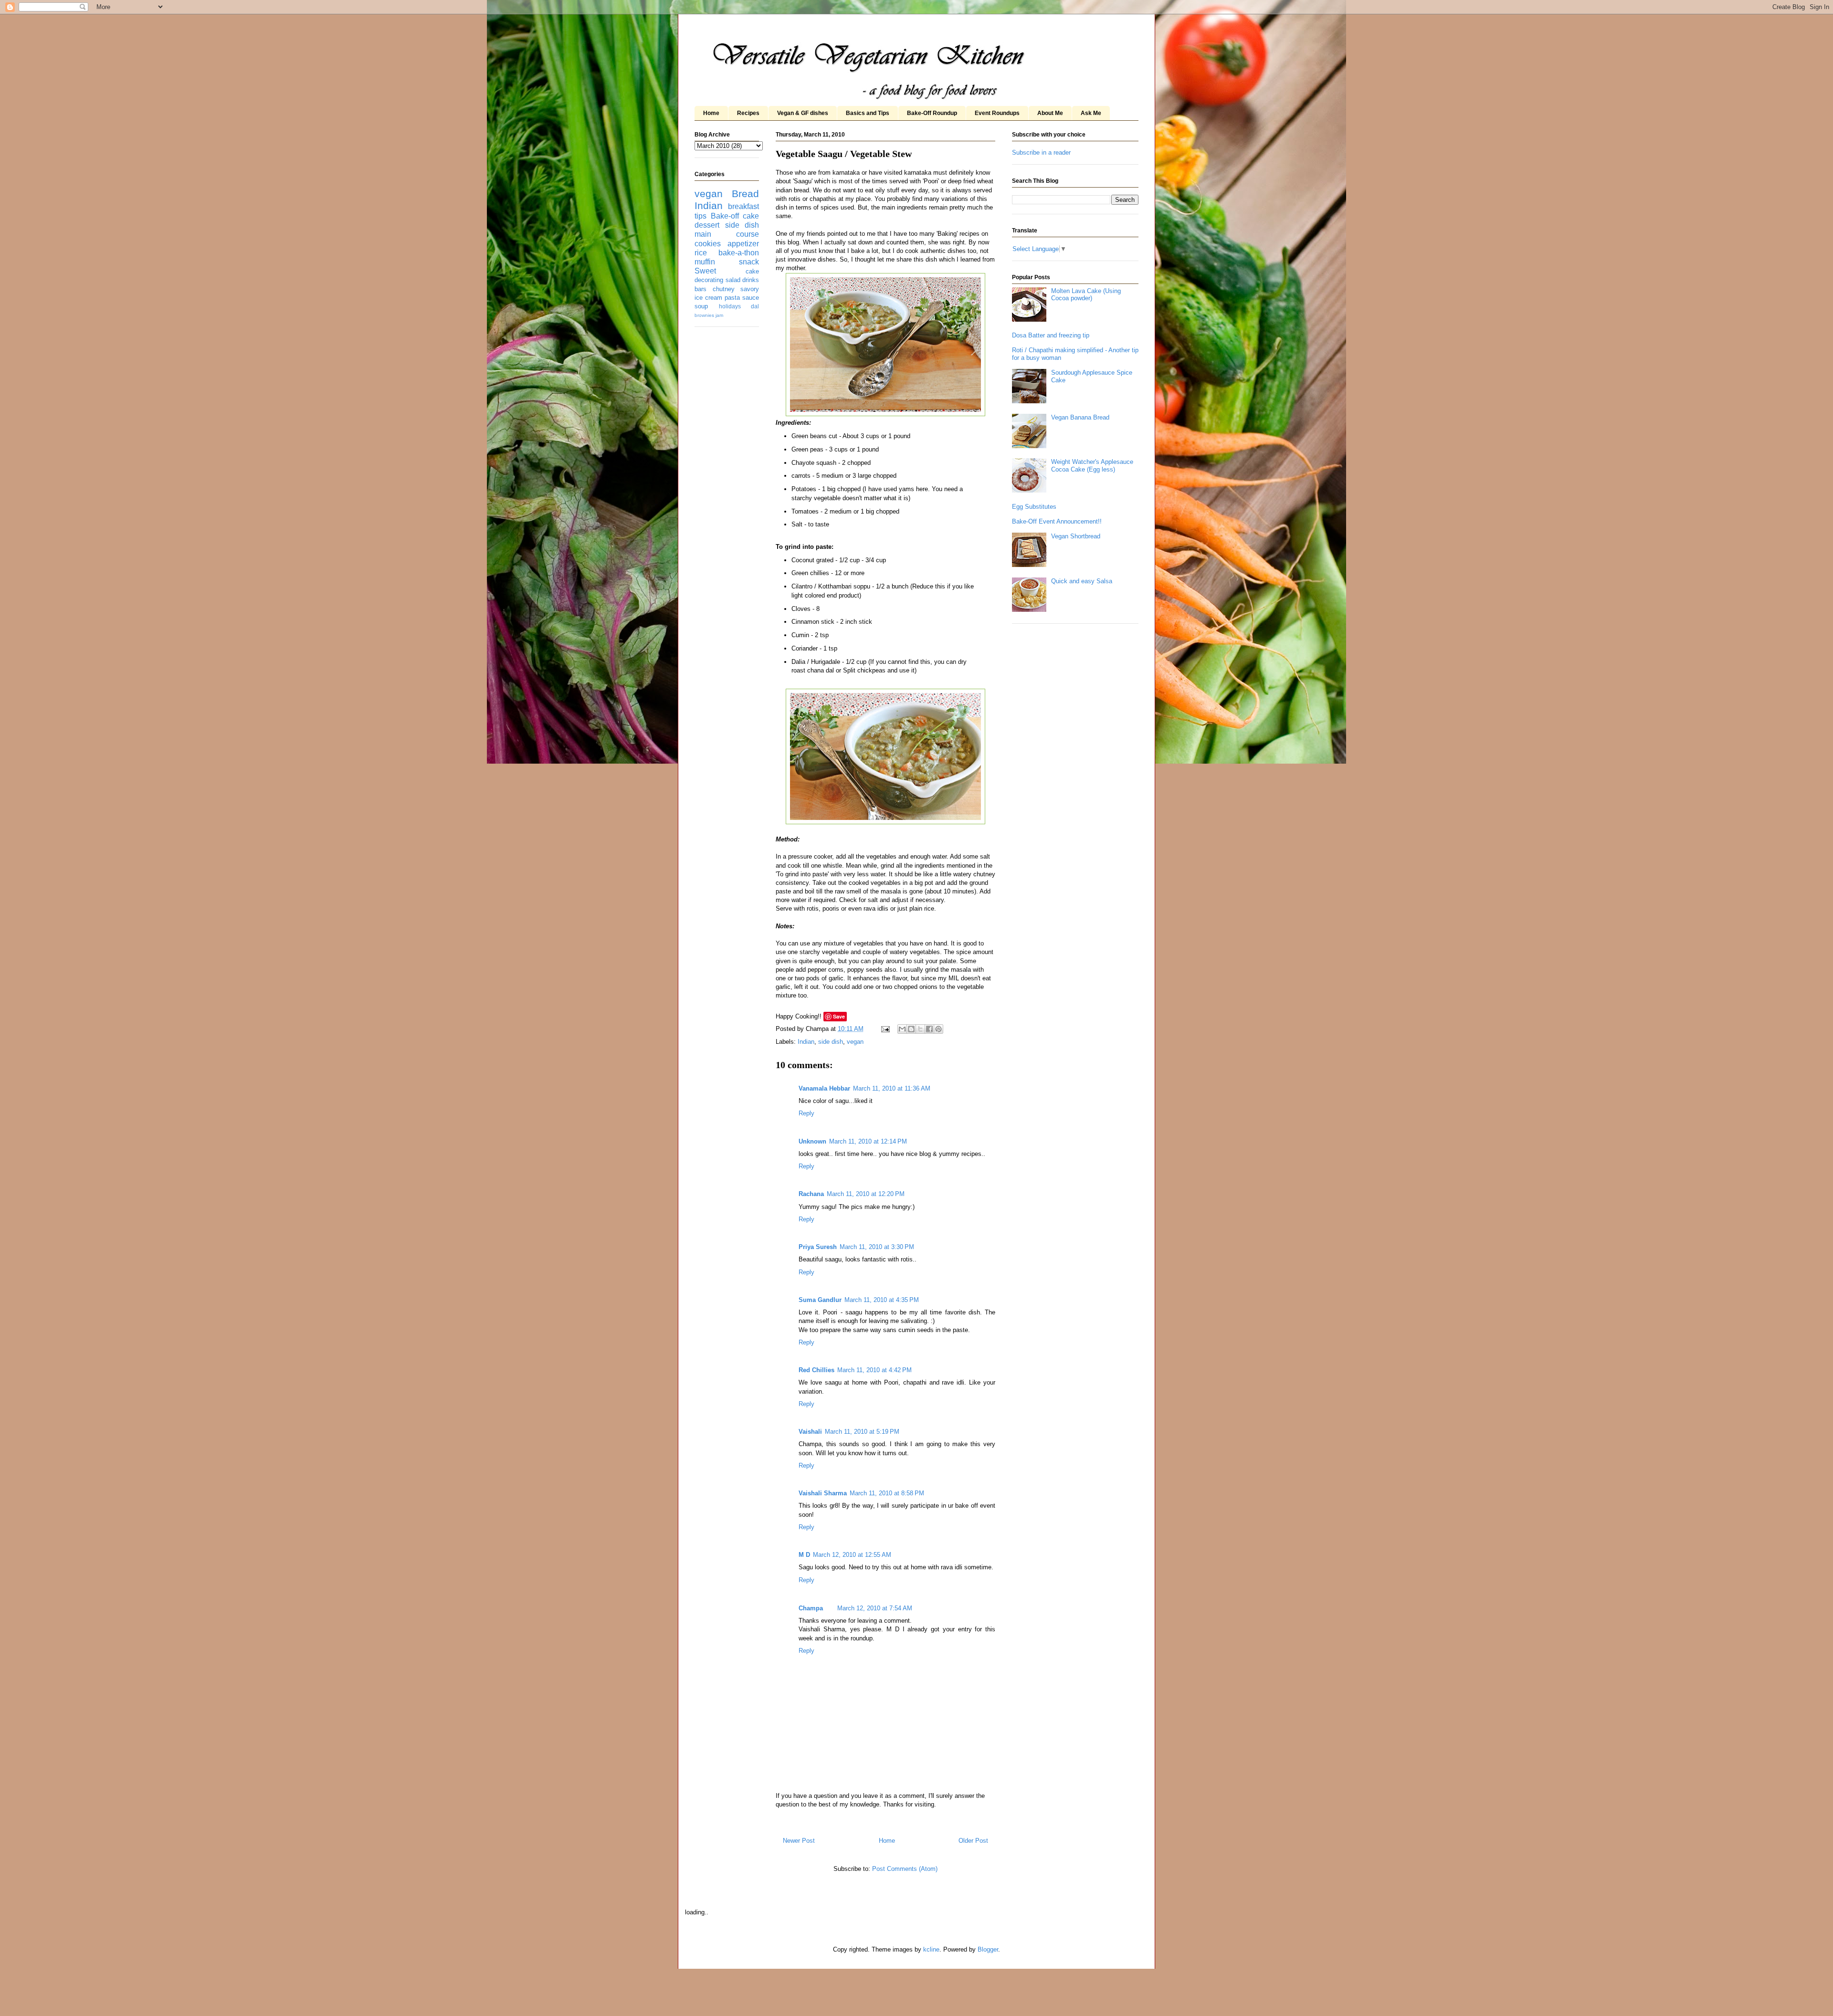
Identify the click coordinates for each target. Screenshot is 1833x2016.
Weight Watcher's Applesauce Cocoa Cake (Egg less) (1092, 466)
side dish (831, 1042)
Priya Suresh (818, 1247)
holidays (730, 306)
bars (701, 289)
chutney (724, 289)
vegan (855, 1042)
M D (804, 1555)
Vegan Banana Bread (1080, 417)
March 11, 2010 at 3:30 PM (877, 1247)
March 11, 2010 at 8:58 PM (887, 1493)
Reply (806, 1113)
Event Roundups (997, 113)
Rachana (811, 1194)
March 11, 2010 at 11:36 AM (892, 1088)
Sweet (705, 271)
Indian (806, 1042)
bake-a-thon (739, 253)
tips (701, 216)
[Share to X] (920, 1029)
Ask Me (1091, 113)
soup (701, 306)
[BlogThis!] (911, 1029)
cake (751, 216)
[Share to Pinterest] (938, 1029)
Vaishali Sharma (823, 1493)
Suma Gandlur (820, 1300)
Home (711, 113)
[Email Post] (885, 1029)
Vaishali (810, 1432)
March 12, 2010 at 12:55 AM (852, 1555)
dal (755, 306)
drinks (751, 280)
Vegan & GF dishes (803, 113)
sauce (751, 298)
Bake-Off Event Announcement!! (1057, 521)
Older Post (973, 1841)
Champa (811, 1608)
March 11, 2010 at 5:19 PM (862, 1432)
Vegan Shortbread (1076, 536)
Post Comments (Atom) (905, 1869)
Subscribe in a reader (1041, 152)
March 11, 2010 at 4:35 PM (882, 1300)
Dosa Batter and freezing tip (1051, 335)
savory (750, 289)
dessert (707, 225)
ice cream (708, 298)
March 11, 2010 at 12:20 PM (866, 1194)
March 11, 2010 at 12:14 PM (868, 1141)
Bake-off (725, 216)
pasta (732, 298)
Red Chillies (816, 1370)
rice (701, 253)
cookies (708, 244)
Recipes (748, 113)
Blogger (988, 1949)
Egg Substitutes (1034, 507)
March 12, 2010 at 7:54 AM (875, 1608)
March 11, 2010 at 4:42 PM (874, 1370)
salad (733, 280)
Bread (745, 194)
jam (719, 315)
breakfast (743, 206)
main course (727, 234)
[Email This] (902, 1029)
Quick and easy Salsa (1082, 581)
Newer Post (799, 1841)
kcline (931, 1949)
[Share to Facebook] (929, 1029)
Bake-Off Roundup (932, 113)
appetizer (743, 244)
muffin (705, 262)
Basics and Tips (868, 113)
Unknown (812, 1141)
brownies (704, 315)
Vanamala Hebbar (824, 1088)
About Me (1050, 113)
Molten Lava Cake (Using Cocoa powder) (1086, 295)
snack (749, 262)
